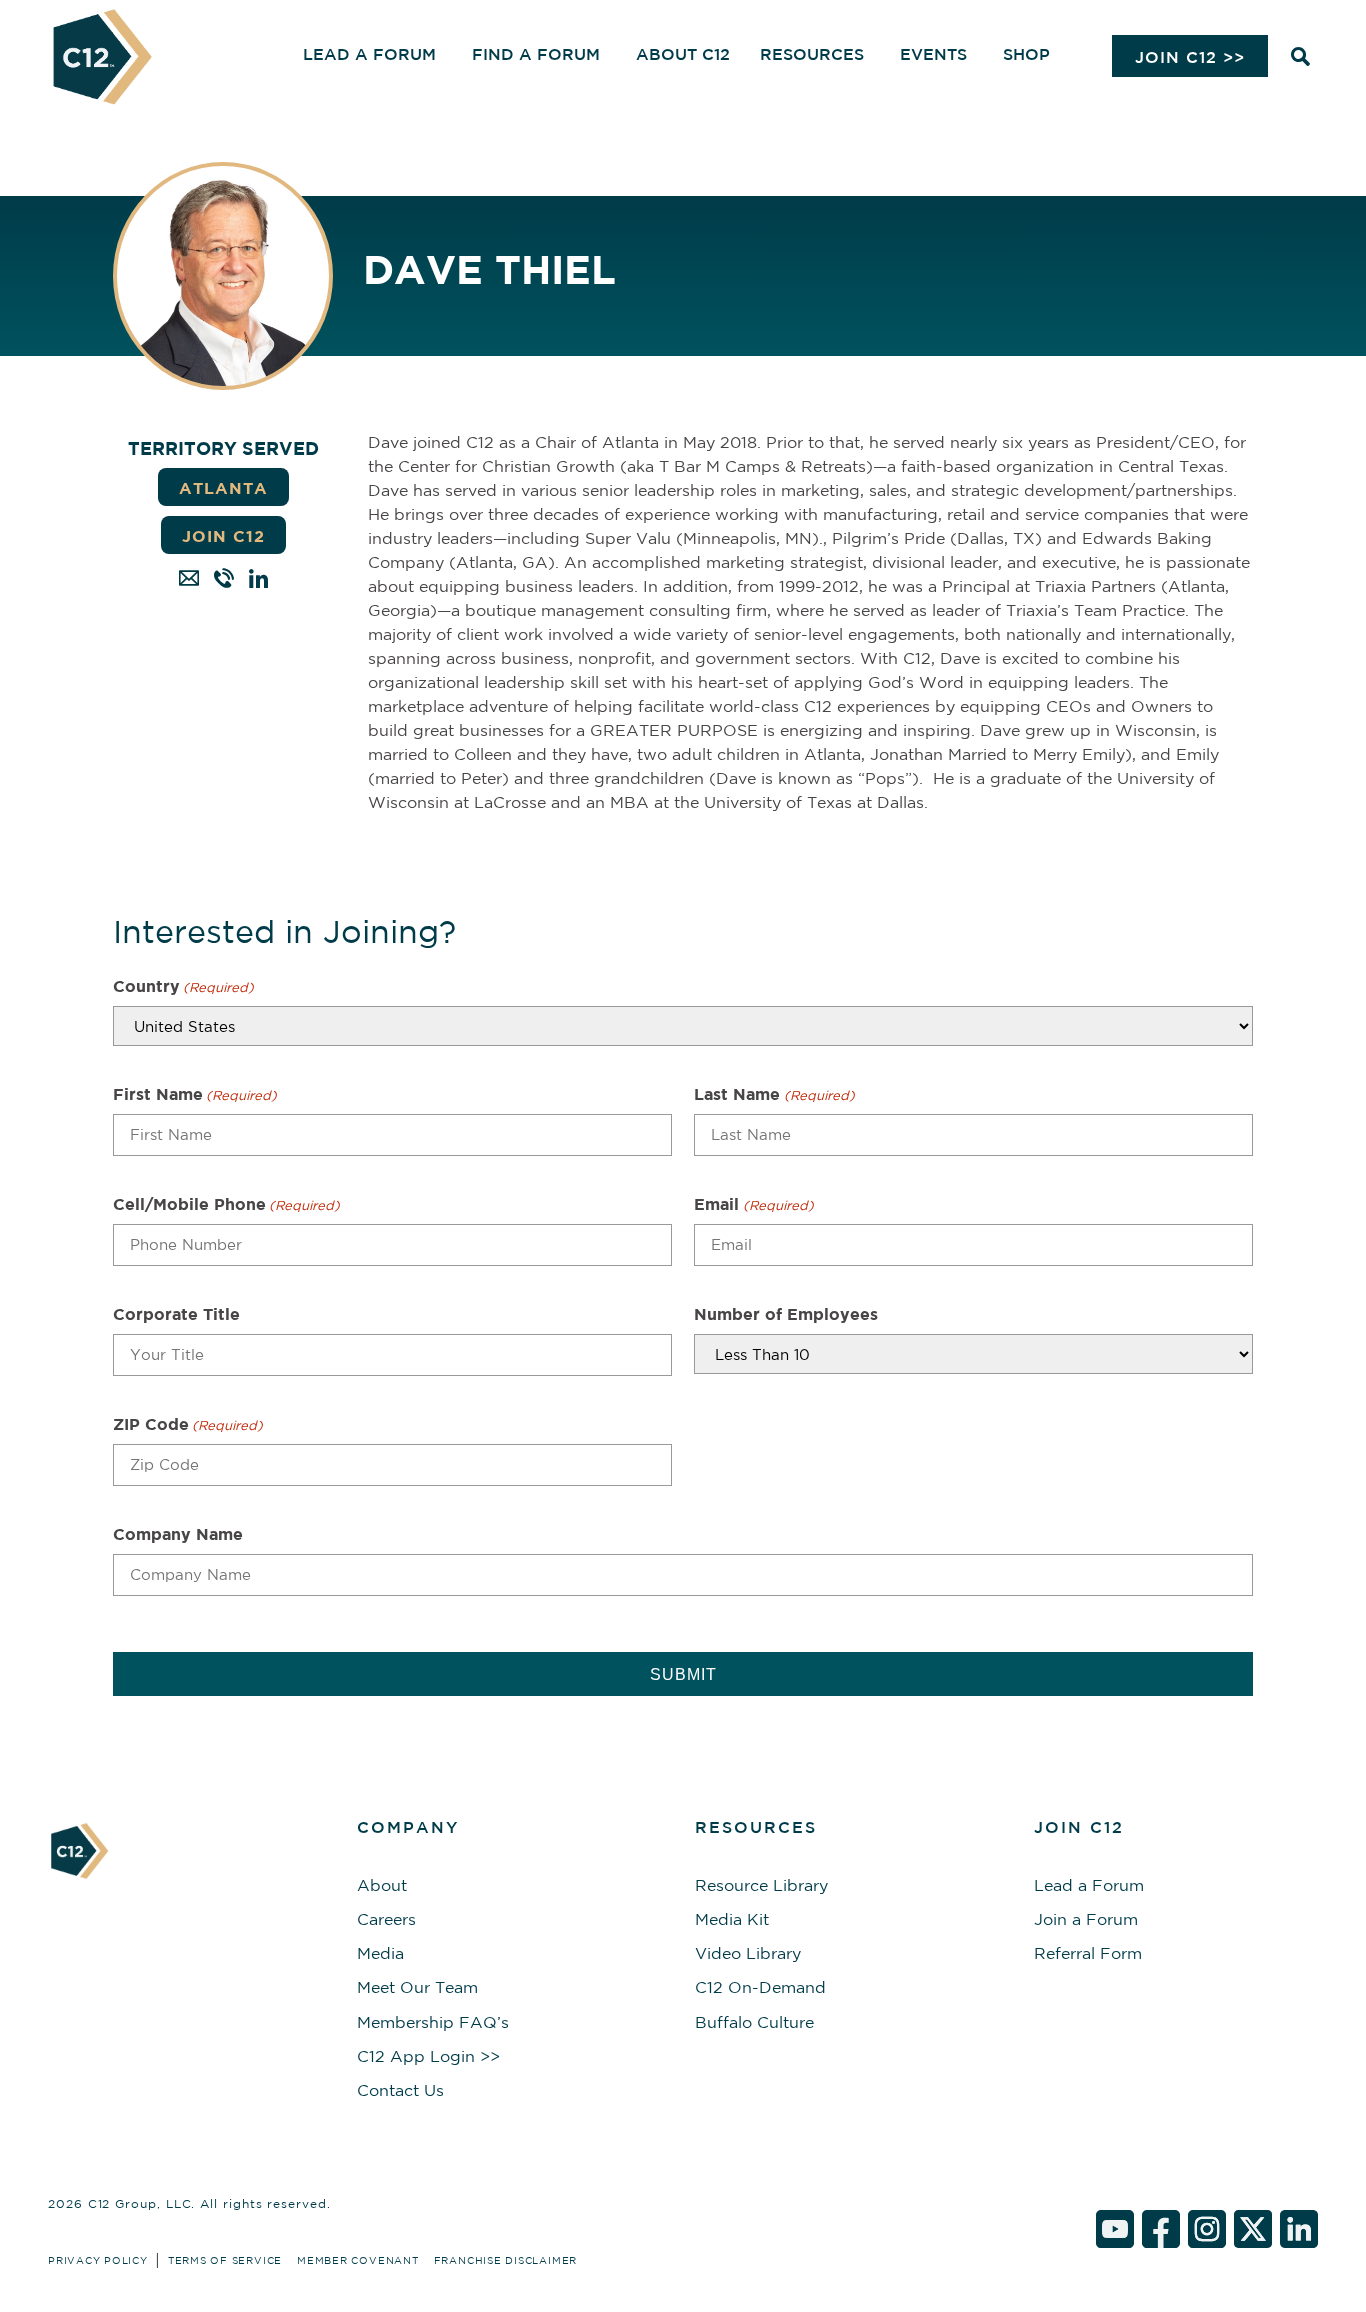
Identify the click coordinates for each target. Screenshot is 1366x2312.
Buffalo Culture (754, 2022)
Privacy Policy (98, 2260)
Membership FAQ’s (433, 2022)
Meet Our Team (417, 1987)
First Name (195, 1094)
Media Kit (732, 1919)
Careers (386, 1919)
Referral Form (1088, 1953)
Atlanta (223, 488)
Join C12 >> (1190, 57)
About (382, 1885)
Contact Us (400, 2090)
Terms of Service (225, 2260)
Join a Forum (1086, 1919)
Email (753, 1204)
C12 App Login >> (428, 2056)
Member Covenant (358, 2260)
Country (183, 986)
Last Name (774, 1094)
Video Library (748, 1953)
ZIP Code (188, 1424)
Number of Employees (786, 1314)
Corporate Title (176, 1314)
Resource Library (761, 1885)
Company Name (178, 1534)
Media (380, 1953)
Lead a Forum (1089, 1885)
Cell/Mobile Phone (226, 1204)
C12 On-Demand (760, 1987)
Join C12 (223, 536)
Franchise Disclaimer (505, 2260)
